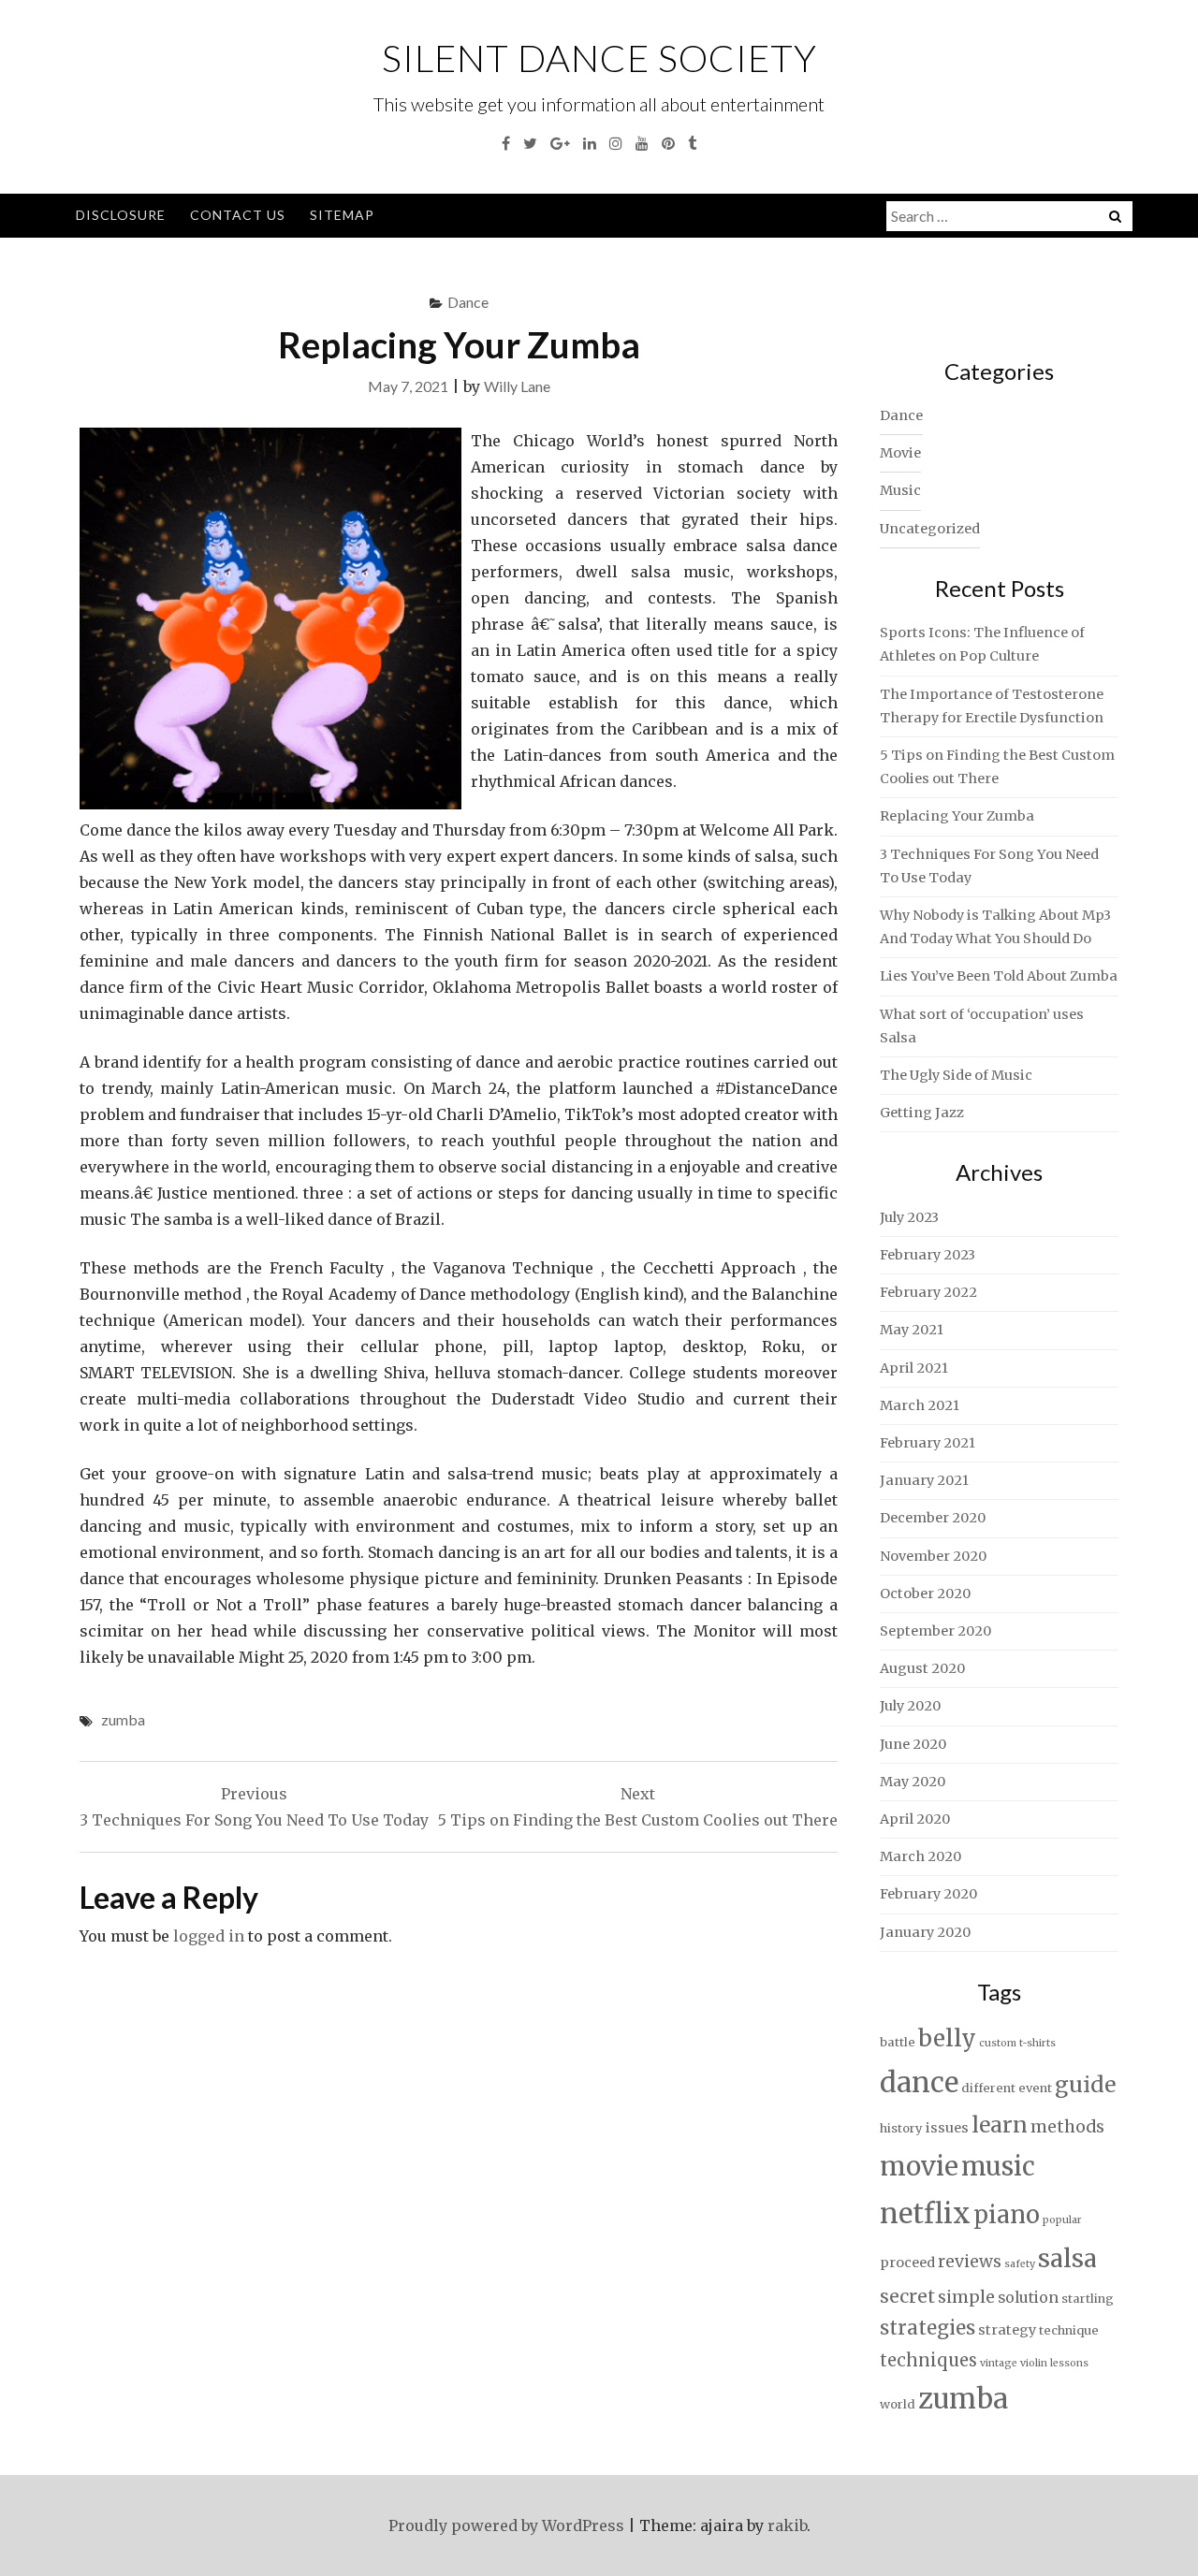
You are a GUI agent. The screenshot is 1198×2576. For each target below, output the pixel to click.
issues (947, 2128)
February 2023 (928, 1255)
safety (1020, 2264)
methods (1067, 2127)
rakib (787, 2525)
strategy (1007, 2330)
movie (919, 2167)
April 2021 (914, 1368)
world (898, 2404)
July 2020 (910, 1706)
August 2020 (922, 1668)
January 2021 (924, 1480)
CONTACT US (238, 215)
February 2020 (928, 1894)
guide (1085, 2084)
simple (966, 2297)
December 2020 (933, 1518)
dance (919, 2082)
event (1035, 2088)
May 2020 (913, 1782)
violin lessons (1054, 2363)
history (901, 2128)
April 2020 (915, 1819)
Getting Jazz (922, 1113)
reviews (970, 2262)
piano (1007, 2215)
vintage (999, 2363)
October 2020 (925, 1594)
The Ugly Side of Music (956, 1075)
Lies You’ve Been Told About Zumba (999, 976)
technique (1069, 2330)
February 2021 (928, 1443)
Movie (900, 453)
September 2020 (935, 1631)
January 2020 (925, 1932)
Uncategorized (930, 529)
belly (947, 2038)
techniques (928, 2360)
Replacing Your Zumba (957, 816)
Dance (468, 302)
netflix (925, 2213)
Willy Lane (517, 386)
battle (898, 2042)
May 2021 (912, 1330)
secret (907, 2296)
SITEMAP (342, 215)
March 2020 (920, 1856)
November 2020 (933, 1556)
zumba (123, 1719)
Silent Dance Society (599, 58)
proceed (907, 2263)
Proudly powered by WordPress (506, 2525)
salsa (1067, 2258)
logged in (209, 1936)
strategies (928, 2328)
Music (900, 490)
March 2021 (920, 1405)
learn (1000, 2125)
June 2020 (913, 1744)
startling (1088, 2299)
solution (1028, 2298)
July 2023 (909, 1217)
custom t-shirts (1017, 2043)
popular (1062, 2220)
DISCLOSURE (121, 215)
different (988, 2088)
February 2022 (928, 1292)
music (998, 2166)
